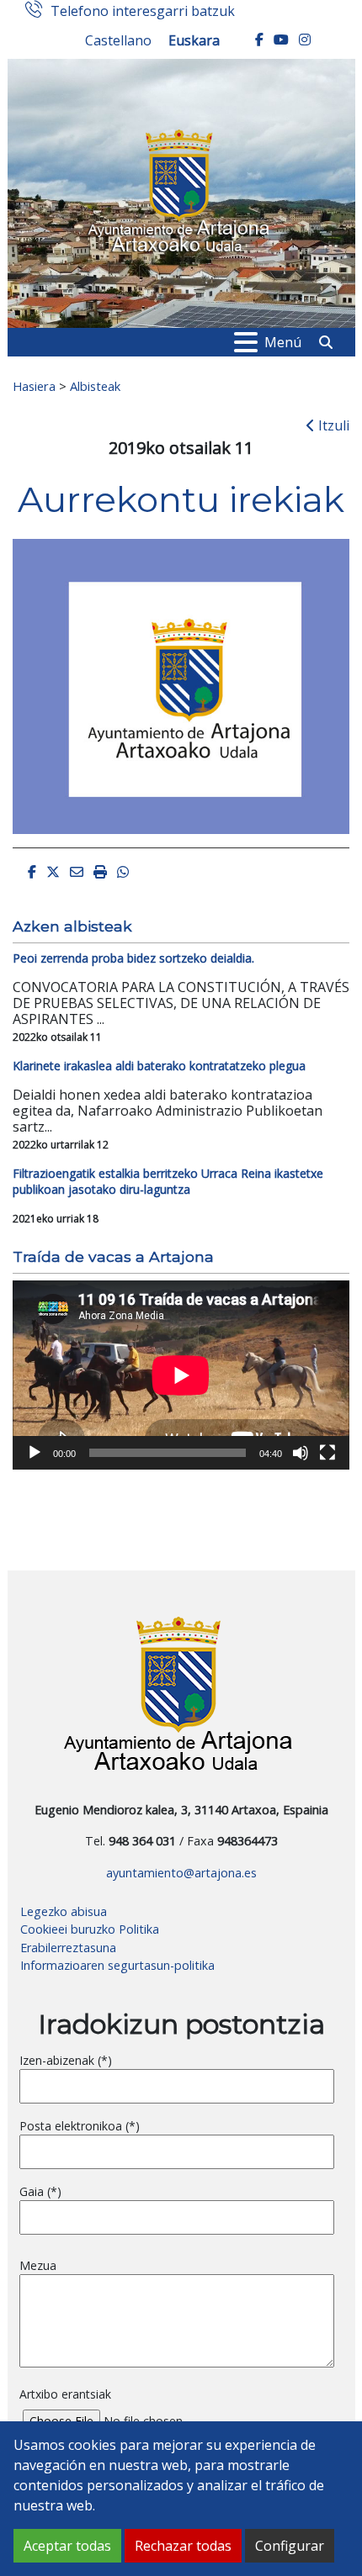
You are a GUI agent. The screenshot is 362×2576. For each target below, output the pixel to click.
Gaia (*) (40, 2191)
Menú (283, 342)
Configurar (290, 2546)
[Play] (35, 1453)
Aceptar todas (67, 2546)
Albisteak (95, 386)
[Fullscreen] (327, 1453)
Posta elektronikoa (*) (80, 2126)
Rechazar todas (183, 2546)
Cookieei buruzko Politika (90, 1929)
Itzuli (332, 425)
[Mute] (301, 1453)
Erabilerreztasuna (68, 1948)
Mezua (38, 2265)
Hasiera (34, 386)
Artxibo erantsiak (65, 2394)
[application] (181, 1375)
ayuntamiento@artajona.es (181, 1873)
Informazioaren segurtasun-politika (117, 1965)
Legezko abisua (64, 1911)
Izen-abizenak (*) (66, 2060)
